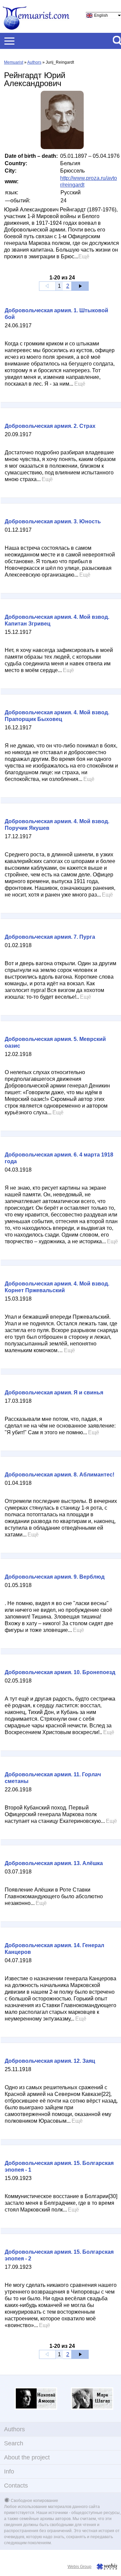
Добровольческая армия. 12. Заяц (50, 2061)
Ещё (84, 256)
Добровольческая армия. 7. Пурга (50, 937)
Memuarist (14, 62)
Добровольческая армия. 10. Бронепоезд (60, 1672)
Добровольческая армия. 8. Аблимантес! (59, 1475)
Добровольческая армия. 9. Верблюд (55, 1577)
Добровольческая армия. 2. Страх (50, 426)
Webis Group (79, 2567)
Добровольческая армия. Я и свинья (54, 1393)
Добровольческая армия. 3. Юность (53, 521)
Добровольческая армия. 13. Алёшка (54, 1863)
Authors (34, 62)
